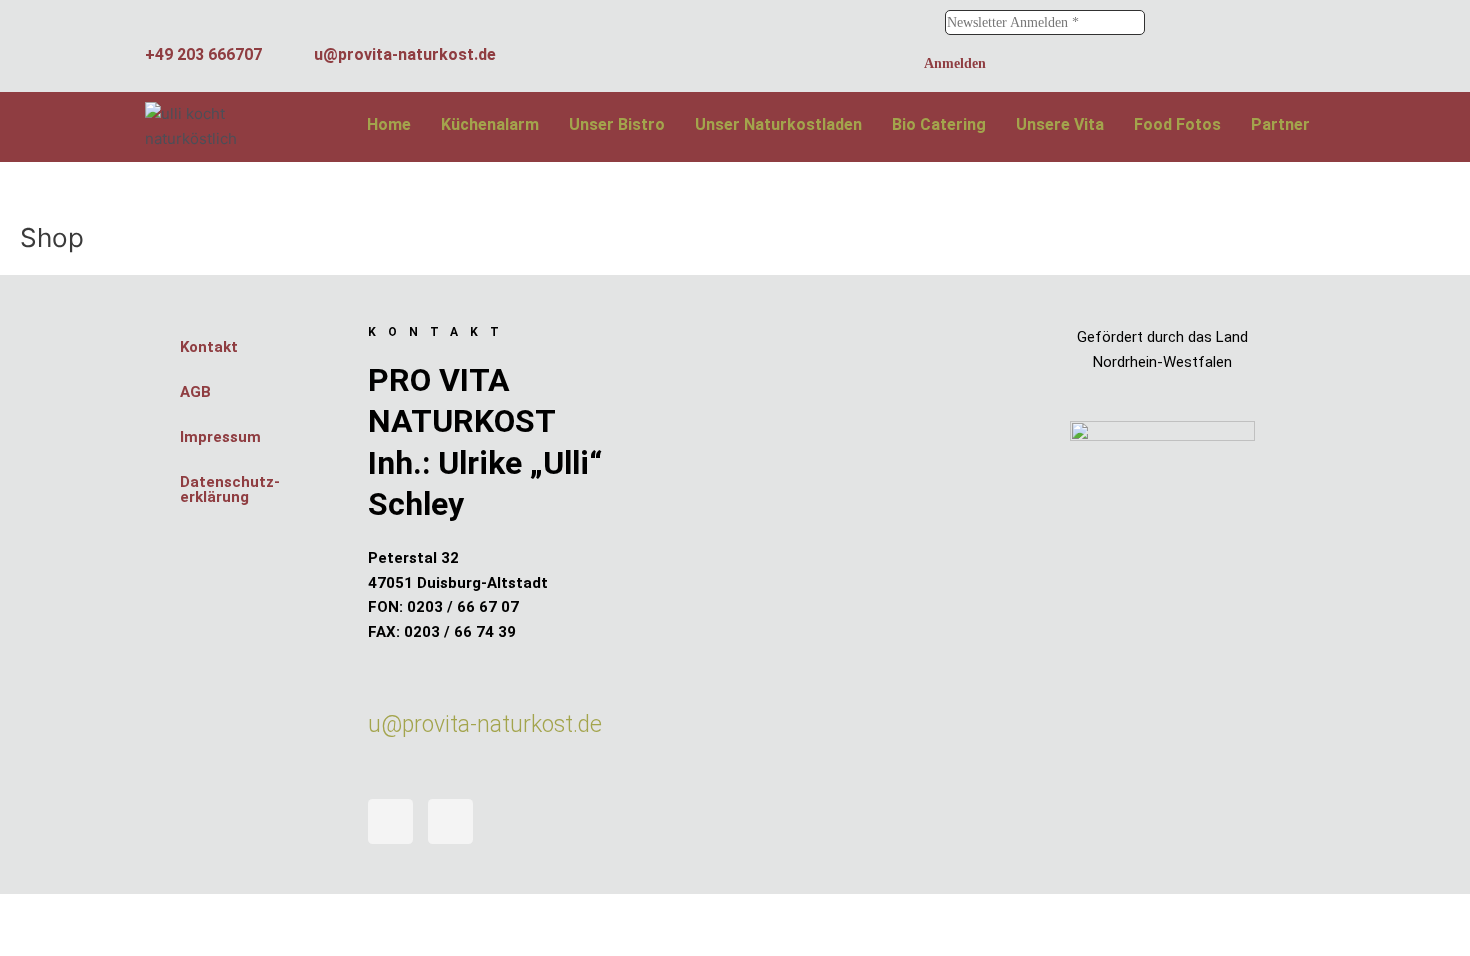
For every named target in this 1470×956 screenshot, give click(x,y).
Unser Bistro (617, 124)
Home (389, 124)
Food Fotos (1177, 124)
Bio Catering (939, 124)
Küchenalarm (490, 124)
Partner (1280, 124)
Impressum (220, 437)
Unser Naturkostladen (778, 124)
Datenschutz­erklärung (230, 489)
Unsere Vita (1060, 124)
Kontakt (209, 347)
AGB (195, 392)
